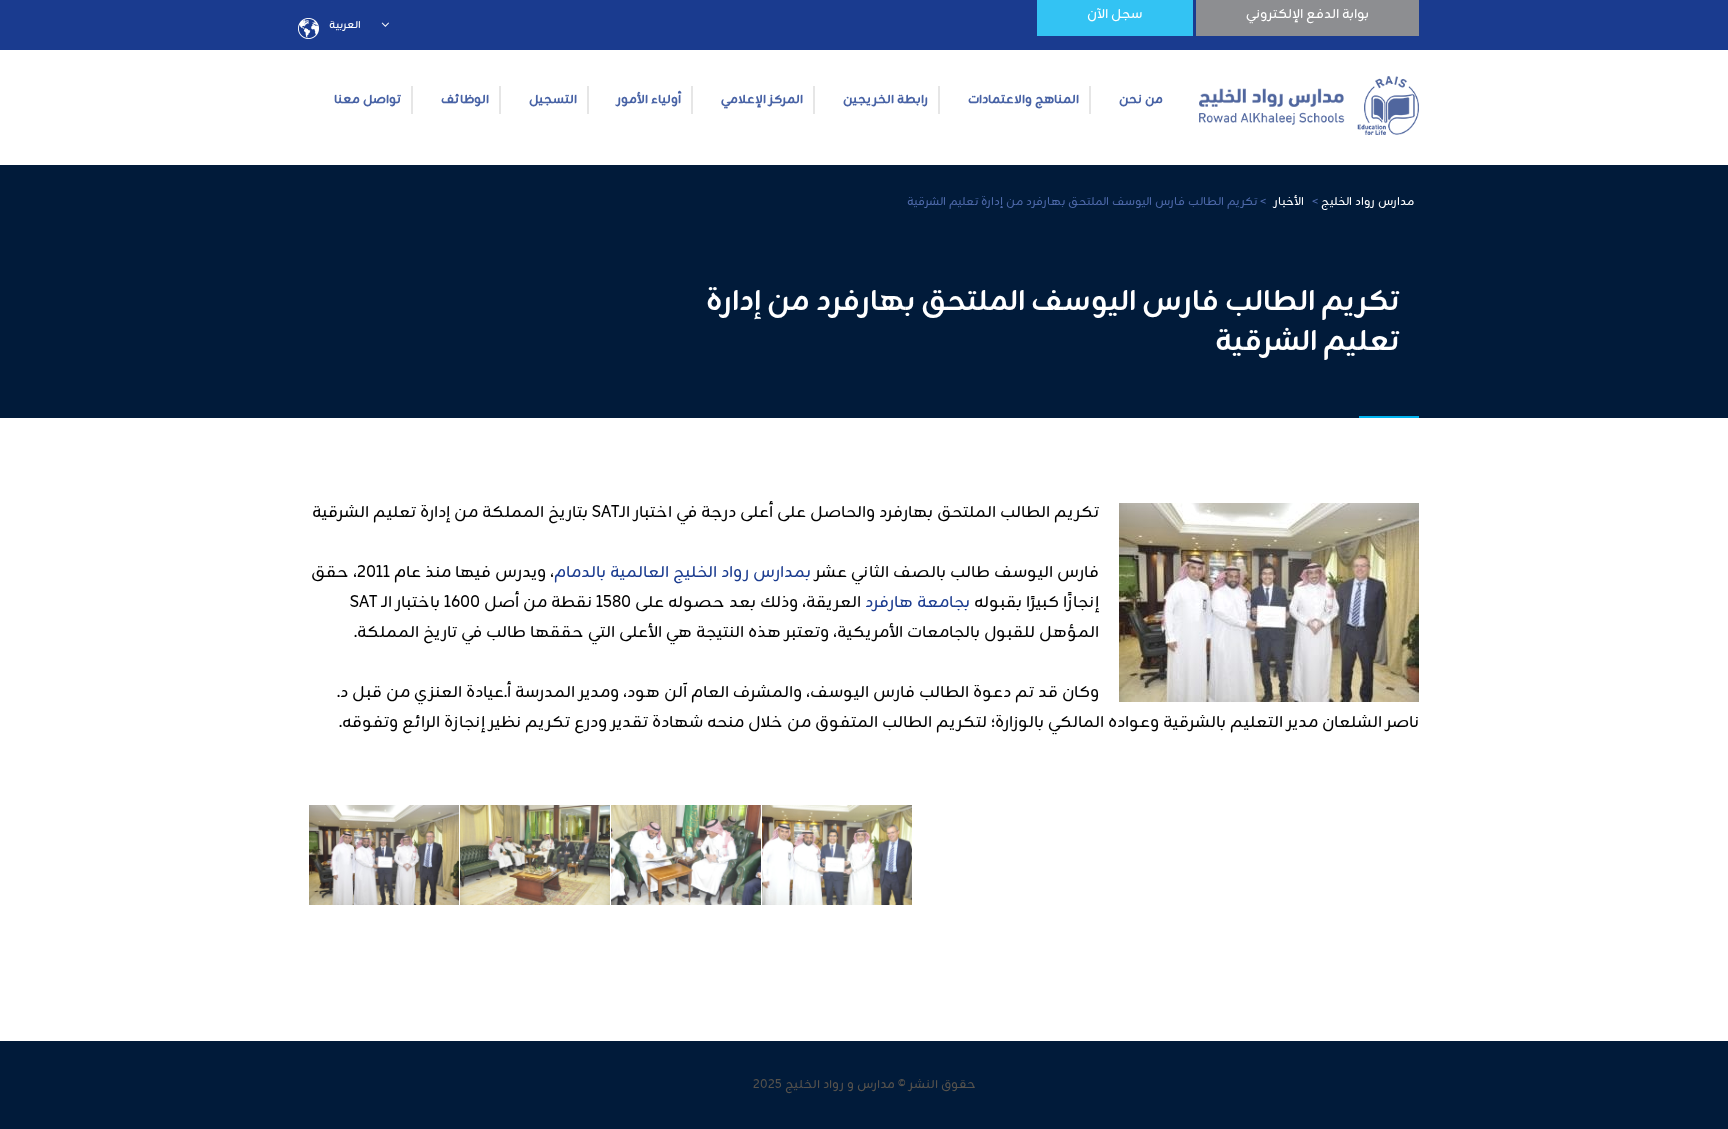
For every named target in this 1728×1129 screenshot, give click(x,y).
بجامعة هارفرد (919, 603)
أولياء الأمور (649, 100)
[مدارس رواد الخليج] (1309, 100)
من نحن (1141, 100)
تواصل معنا (367, 100)
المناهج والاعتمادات (1023, 100)
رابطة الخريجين (885, 100)
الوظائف (465, 100)
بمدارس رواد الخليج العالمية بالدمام (682, 573)
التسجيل (553, 100)
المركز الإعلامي (762, 100)
